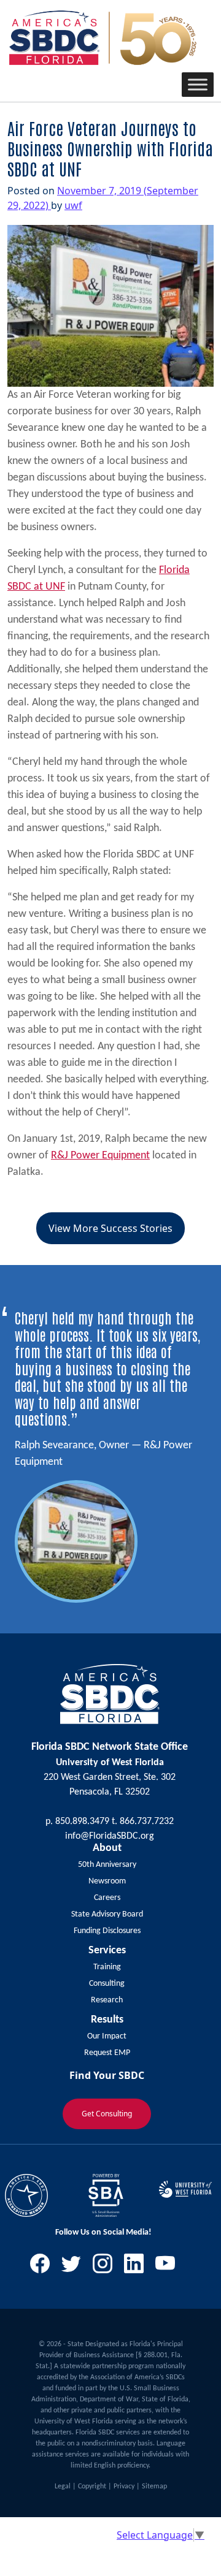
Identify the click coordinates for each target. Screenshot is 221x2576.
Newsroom (107, 1881)
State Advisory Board (107, 1914)
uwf (73, 205)
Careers (107, 1898)
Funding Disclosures (107, 1931)
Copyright (92, 2487)
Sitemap (154, 2487)
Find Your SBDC (107, 2075)
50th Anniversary (107, 1865)
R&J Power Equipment (100, 1156)
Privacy (124, 2487)
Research (107, 2000)
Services (107, 1951)
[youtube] (170, 2267)
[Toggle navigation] (25, 85)
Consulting (107, 1984)
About (107, 1848)
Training (107, 1967)
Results (107, 2020)
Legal (63, 2487)
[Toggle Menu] (198, 84)
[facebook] (45, 2267)
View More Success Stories (110, 1228)
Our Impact (107, 2036)
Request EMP (107, 2053)
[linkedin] (138, 2267)
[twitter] (76, 2267)
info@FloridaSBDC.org (110, 1836)
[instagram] (107, 2267)
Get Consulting (107, 2114)
